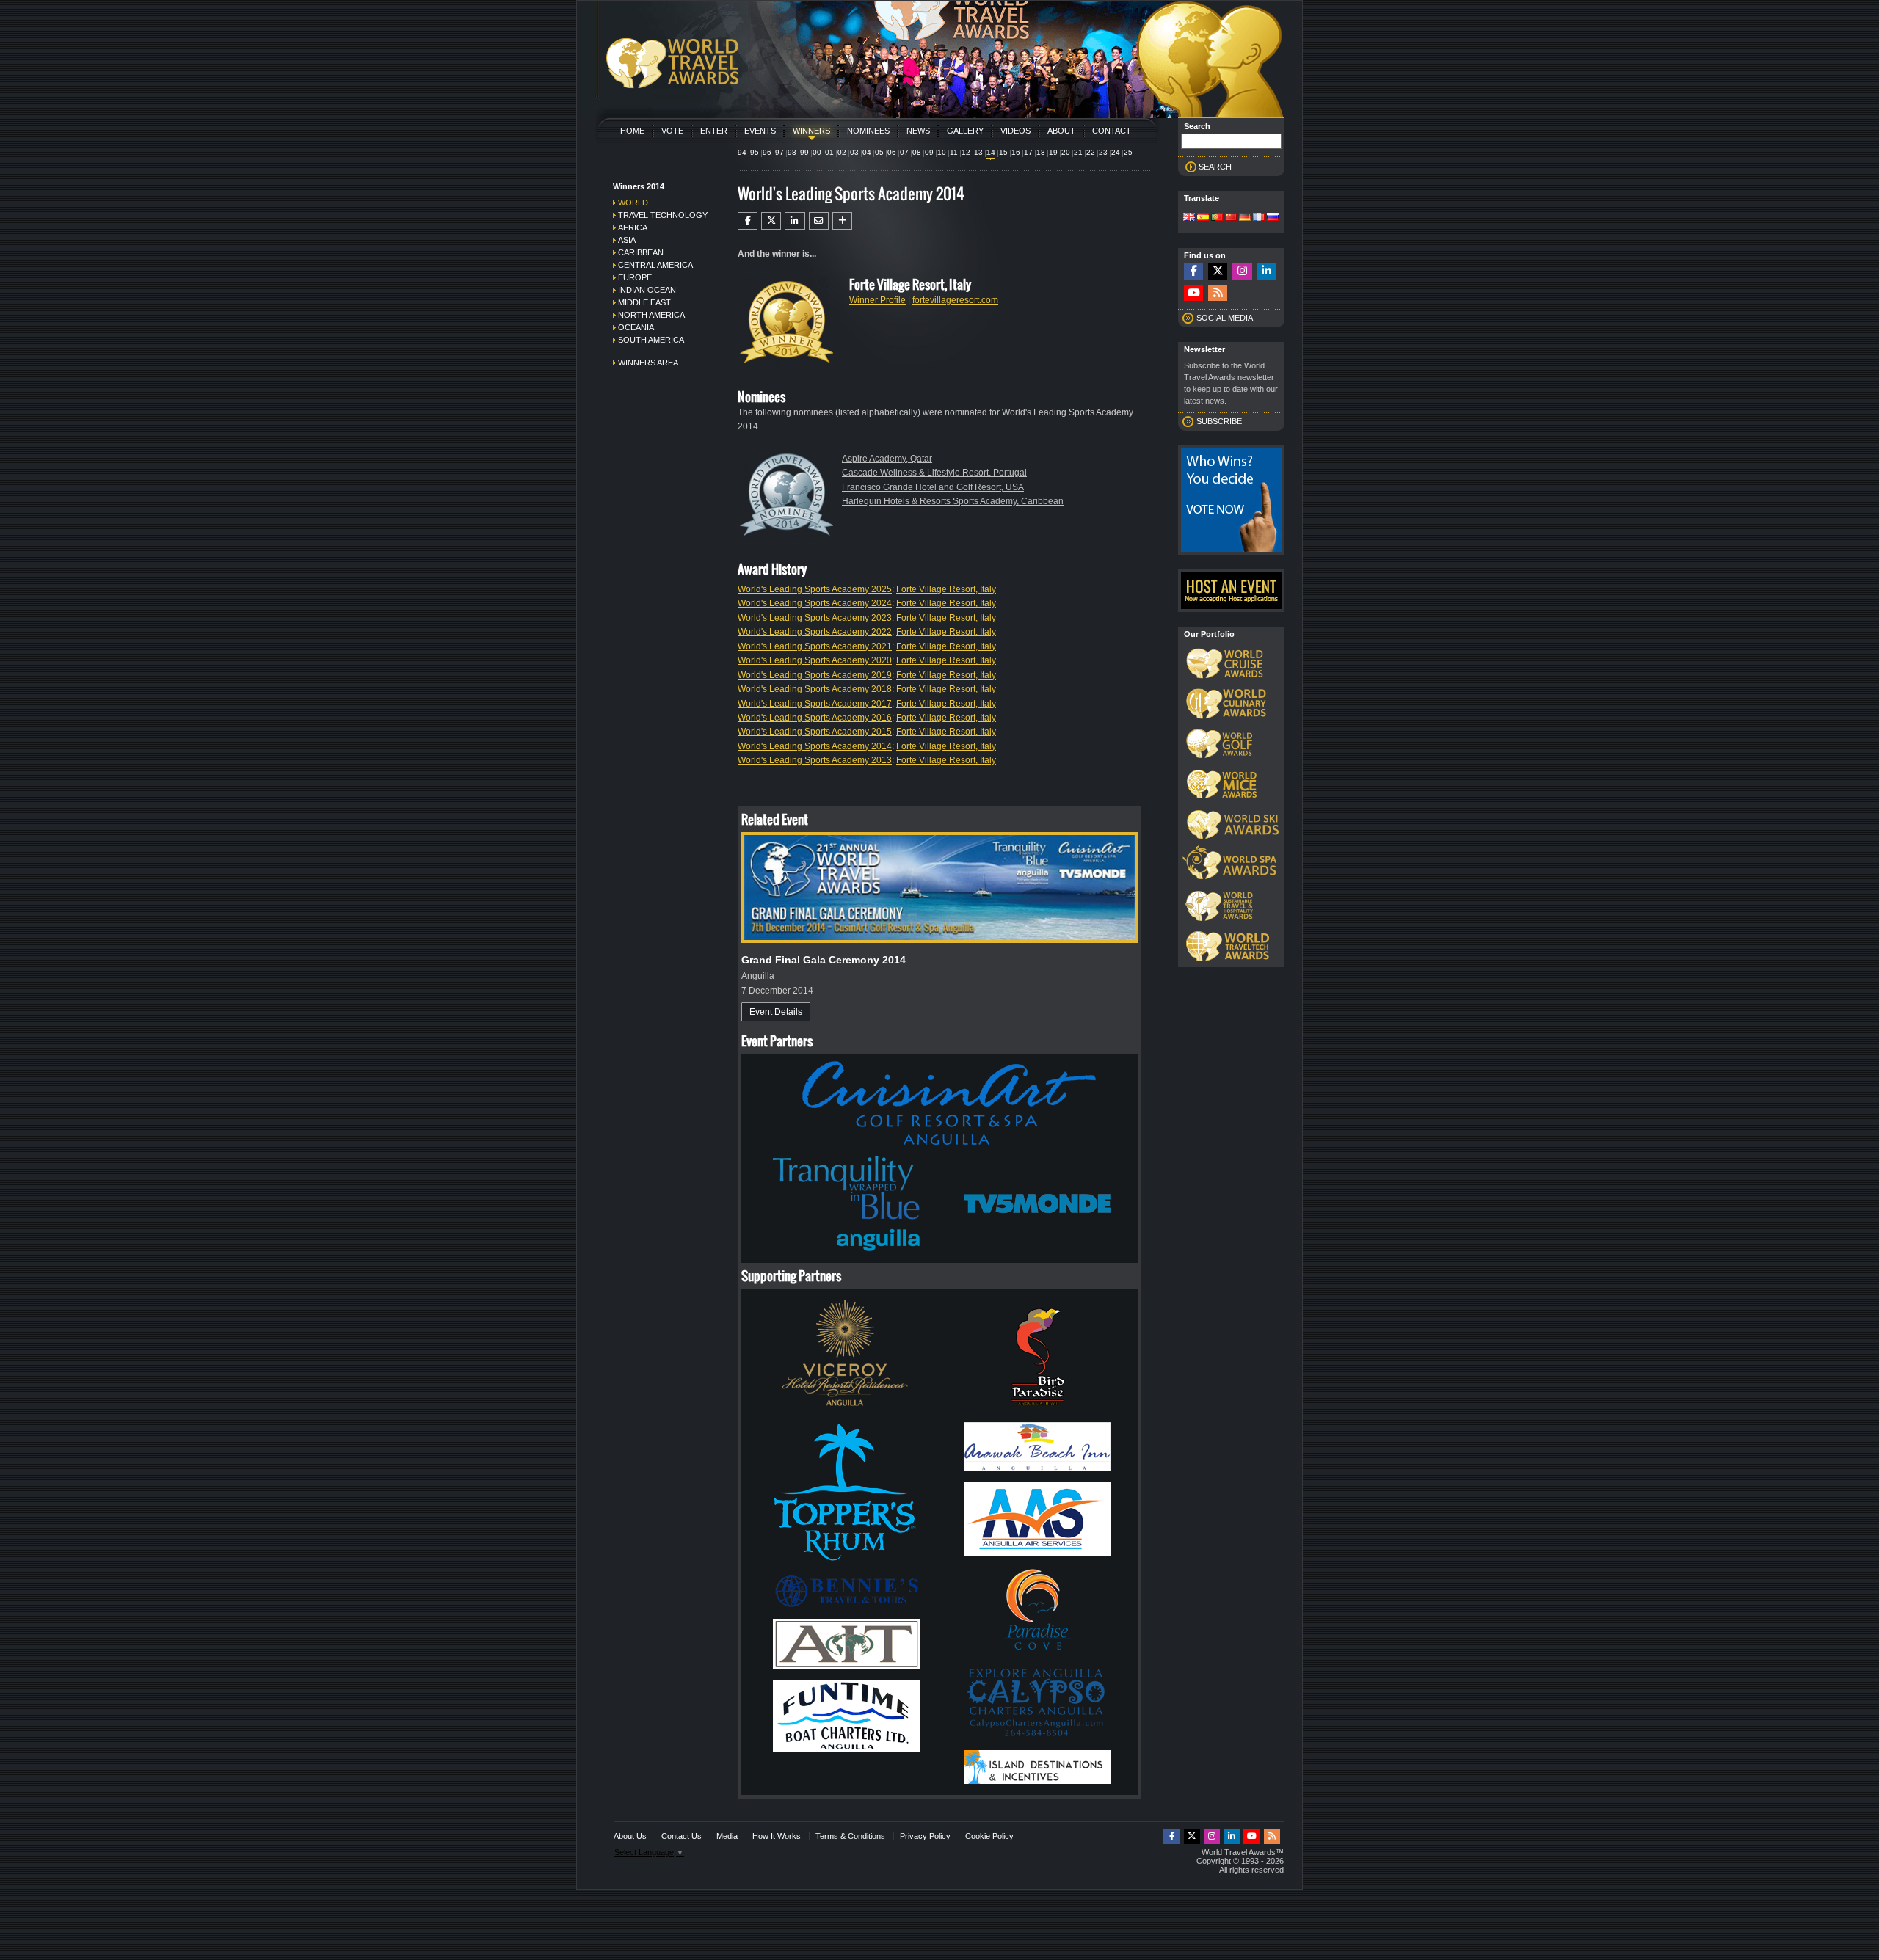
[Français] (1259, 218)
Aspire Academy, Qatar (887, 459)
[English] (1189, 218)
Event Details (776, 1012)
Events (760, 131)
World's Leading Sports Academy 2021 (815, 646)
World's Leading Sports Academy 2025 (815, 589)
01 (829, 152)
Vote (672, 131)
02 (842, 152)
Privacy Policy (925, 1836)
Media (727, 1836)
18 (1041, 152)
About (1061, 131)
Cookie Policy (989, 1836)
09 (929, 152)
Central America (655, 265)
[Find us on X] (1218, 271)
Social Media (1225, 318)
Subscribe (1219, 421)
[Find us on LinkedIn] (1267, 271)
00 (817, 152)
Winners (811, 131)
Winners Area (648, 363)
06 (892, 152)
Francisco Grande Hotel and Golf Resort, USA (933, 487)
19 (1053, 152)
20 (1066, 152)
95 (755, 152)
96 (767, 152)
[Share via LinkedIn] (795, 221)
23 (1103, 152)
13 (978, 152)
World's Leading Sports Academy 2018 (815, 689)
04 (867, 152)
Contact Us (682, 1836)
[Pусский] (1273, 218)
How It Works (777, 1836)
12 (966, 152)
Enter (714, 131)
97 (779, 152)
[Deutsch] (1245, 218)
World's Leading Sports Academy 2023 (815, 618)
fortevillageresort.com (955, 300)
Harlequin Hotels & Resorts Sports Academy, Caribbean (953, 501)
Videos (1015, 131)
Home (632, 131)
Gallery (965, 131)
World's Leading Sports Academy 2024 (815, 603)
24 (1116, 152)
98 (792, 152)
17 (1028, 152)
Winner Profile (877, 300)
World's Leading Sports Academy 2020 (815, 660)
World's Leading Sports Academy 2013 (815, 760)
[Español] (1203, 218)
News (918, 131)
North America (651, 315)
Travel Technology (663, 215)
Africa (633, 227)
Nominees (868, 131)
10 (942, 152)
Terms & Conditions (850, 1836)
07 (904, 152)
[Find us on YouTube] (1193, 293)
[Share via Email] (819, 221)
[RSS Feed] (1218, 293)
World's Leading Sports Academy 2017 (815, 704)
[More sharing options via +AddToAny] (842, 221)
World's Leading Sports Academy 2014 (815, 746)
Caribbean (641, 252)
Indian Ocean (647, 290)
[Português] (1217, 218)
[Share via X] (771, 221)
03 (854, 152)
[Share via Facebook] (748, 221)
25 (1128, 152)
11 (954, 152)
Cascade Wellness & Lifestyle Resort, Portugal (934, 473)
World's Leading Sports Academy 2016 (815, 718)
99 (804, 152)
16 (1016, 152)
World (633, 203)
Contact (1112, 131)
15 (1003, 152)
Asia (627, 240)
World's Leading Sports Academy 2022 (815, 632)
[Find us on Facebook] (1193, 271)
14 (991, 152)
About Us (630, 1836)
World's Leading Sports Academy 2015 (815, 732)
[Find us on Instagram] (1242, 271)
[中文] (1231, 218)
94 (742, 152)
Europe (635, 277)
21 (1078, 152)
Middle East (644, 302)
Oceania (636, 327)
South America (651, 340)
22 (1091, 152)
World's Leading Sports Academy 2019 (815, 675)
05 (879, 152)
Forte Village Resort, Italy (946, 589)
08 (917, 152)
